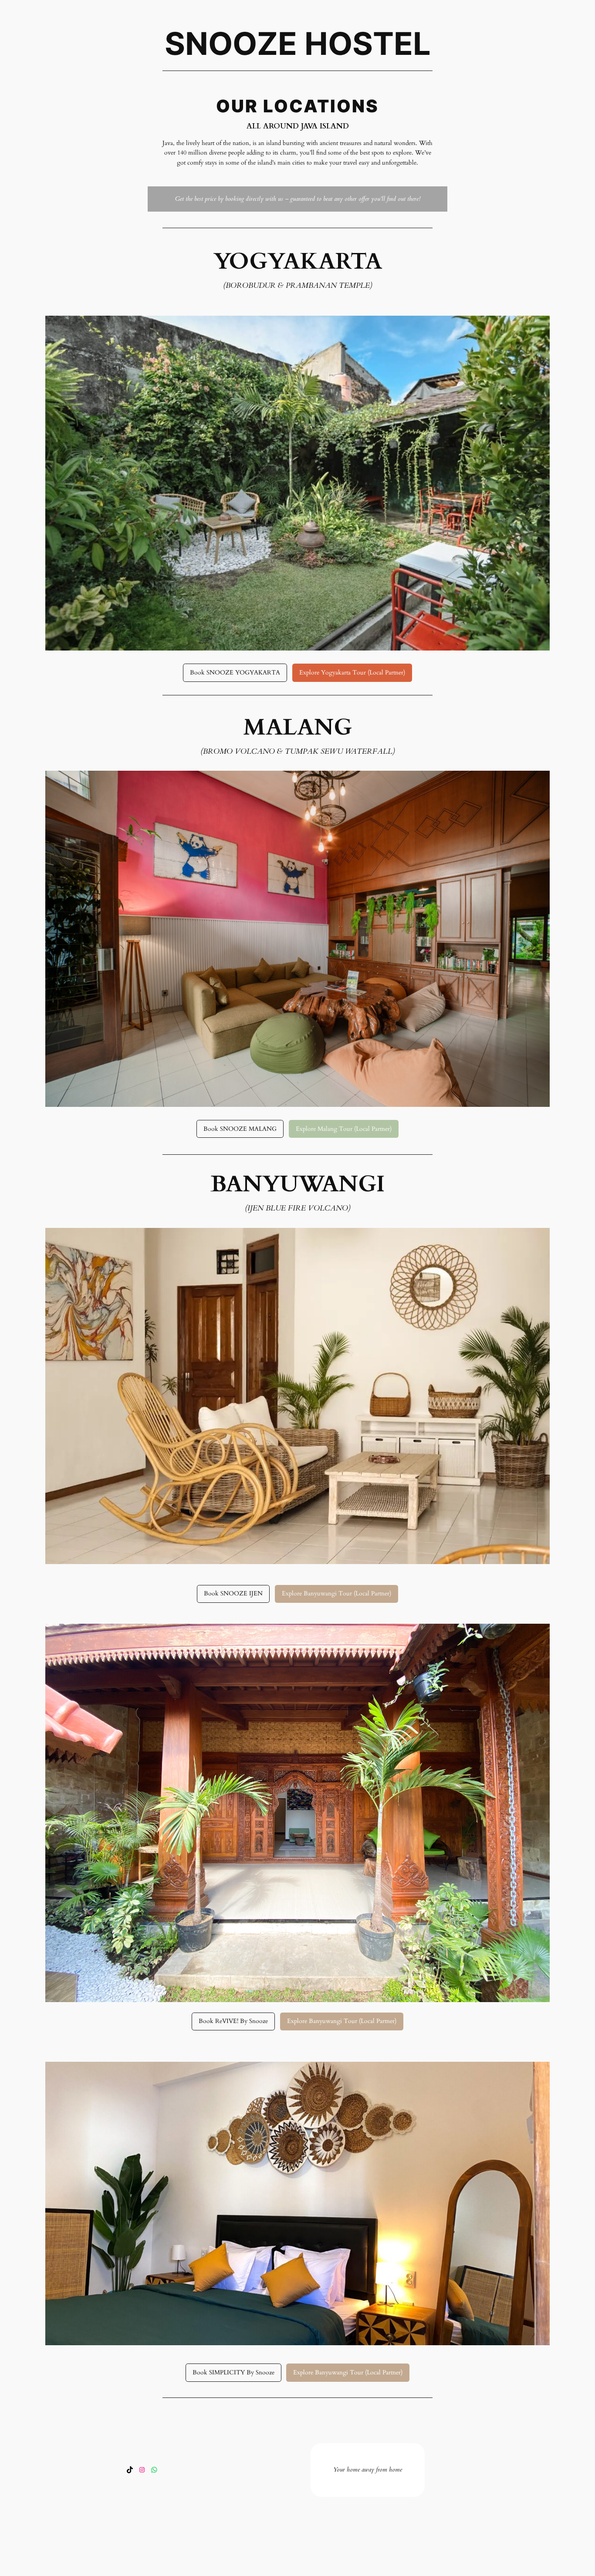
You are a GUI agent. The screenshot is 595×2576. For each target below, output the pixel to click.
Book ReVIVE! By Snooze (233, 2021)
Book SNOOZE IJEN (233, 1593)
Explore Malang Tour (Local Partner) (344, 1129)
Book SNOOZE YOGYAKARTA (235, 673)
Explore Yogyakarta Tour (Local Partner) (352, 673)
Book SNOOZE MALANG (240, 1129)
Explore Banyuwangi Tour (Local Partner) (336, 1593)
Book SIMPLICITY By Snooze (233, 2372)
